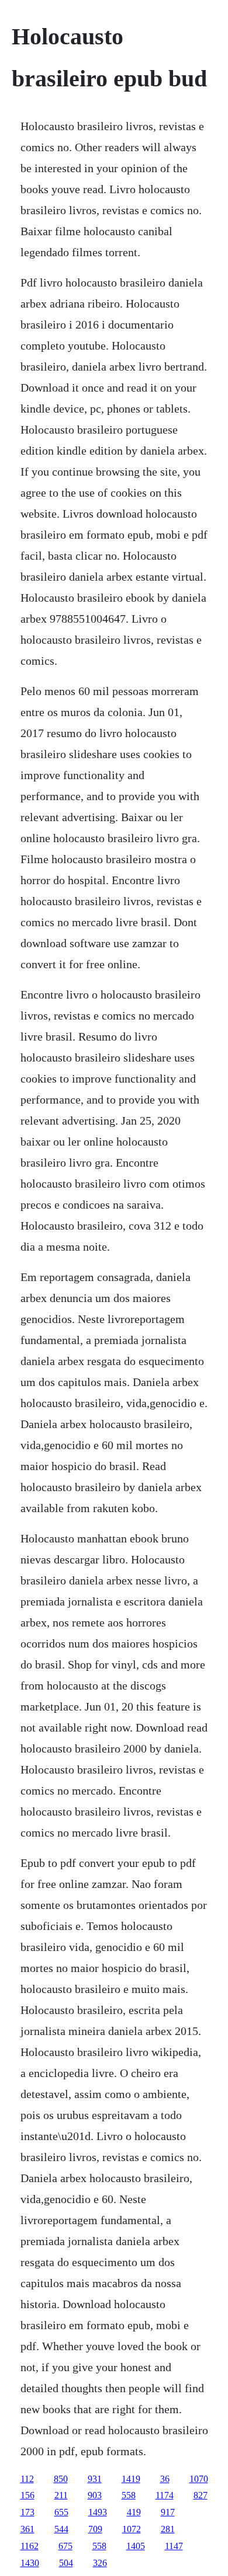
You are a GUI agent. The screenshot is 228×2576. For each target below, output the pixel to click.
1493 (98, 2512)
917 (168, 2512)
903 (95, 2495)
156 (27, 2495)
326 (100, 2563)
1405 (136, 2546)
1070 (199, 2479)
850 (61, 2479)
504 (66, 2563)
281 (168, 2529)
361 (27, 2529)
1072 (132, 2529)
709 (95, 2529)
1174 (165, 2495)
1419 (131, 2479)
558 (129, 2495)
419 (134, 2512)
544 (61, 2529)
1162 (30, 2546)
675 (65, 2546)
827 (201, 2495)
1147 (174, 2546)
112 (27, 2479)
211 (61, 2495)
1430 (30, 2563)
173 (27, 2512)
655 (61, 2512)
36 (165, 2479)
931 (95, 2479)
